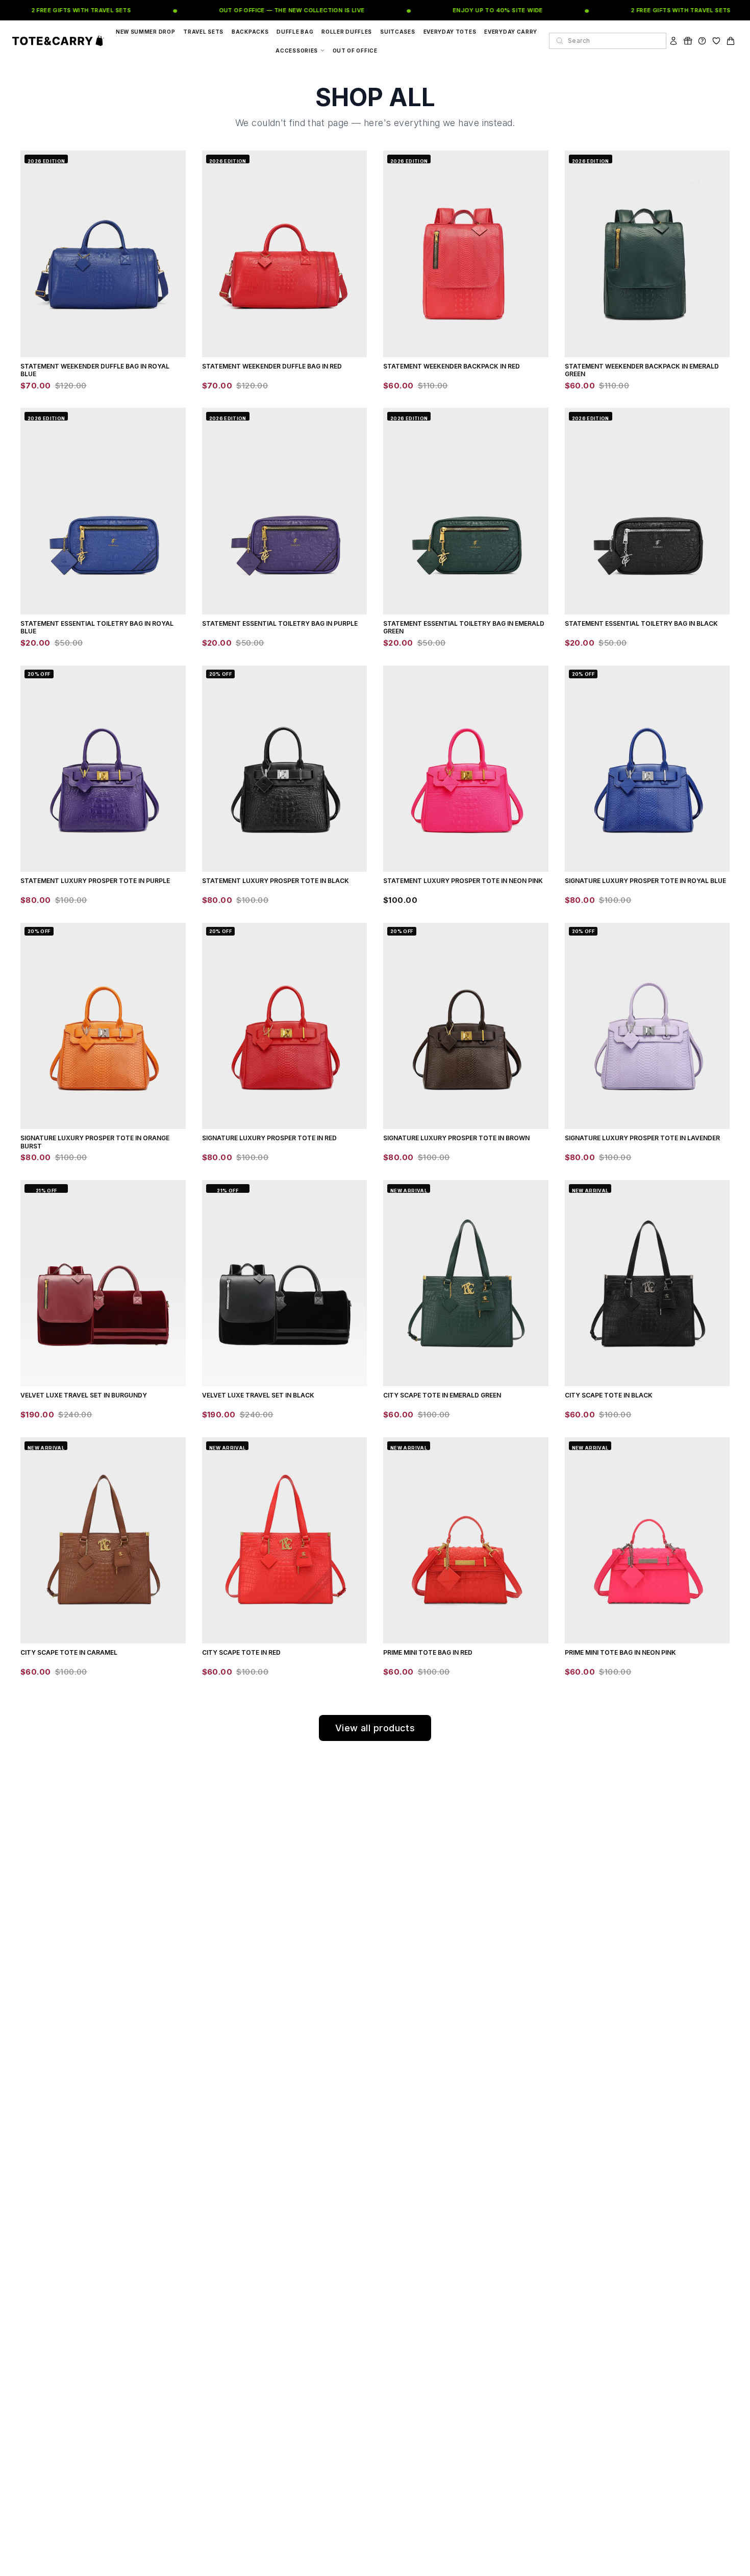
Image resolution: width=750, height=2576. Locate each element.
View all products (375, 1728)
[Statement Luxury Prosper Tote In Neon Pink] (466, 769)
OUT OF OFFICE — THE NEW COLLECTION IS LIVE (269, 10)
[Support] (702, 41)
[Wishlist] (716, 41)
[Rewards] (688, 41)
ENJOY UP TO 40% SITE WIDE (475, 10)
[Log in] (673, 41)
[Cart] (731, 41)
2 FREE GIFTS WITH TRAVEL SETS (58, 10)
